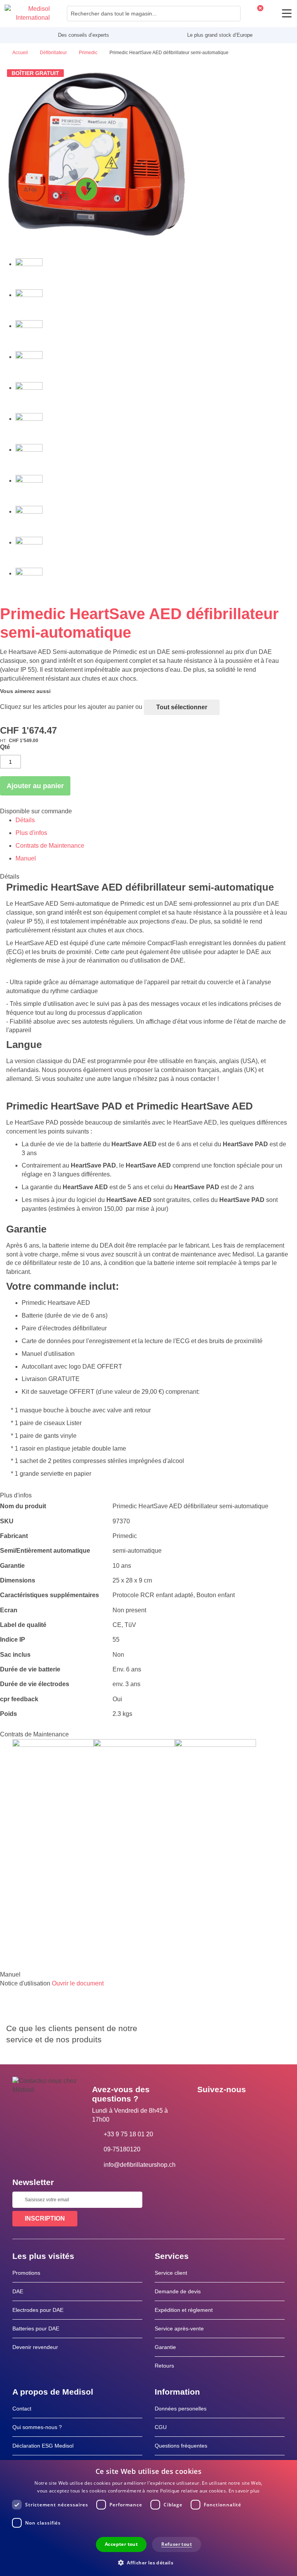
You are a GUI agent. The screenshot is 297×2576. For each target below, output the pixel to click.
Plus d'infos (31, 833)
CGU (161, 2427)
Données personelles (181, 2409)
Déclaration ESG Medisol (43, 2446)
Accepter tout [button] (121, 2544)
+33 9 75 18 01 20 (128, 2134)
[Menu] (287, 13)
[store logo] (27, 14)
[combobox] (154, 14)
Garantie (165, 2347)
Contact (22, 2409)
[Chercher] (232, 14)
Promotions (26, 2273)
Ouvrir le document (78, 1983)
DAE (18, 2291)
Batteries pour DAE (36, 2328)
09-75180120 (122, 2149)
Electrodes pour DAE (38, 2310)
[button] (148, 2562)
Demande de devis (178, 2291)
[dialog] (148, 2518)
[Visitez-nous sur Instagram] (250, 2107)
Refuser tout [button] (177, 2544)
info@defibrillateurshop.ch (140, 2165)
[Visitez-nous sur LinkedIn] (228, 2107)
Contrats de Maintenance (50, 846)
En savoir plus (244, 2491)
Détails (25, 820)
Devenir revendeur (35, 2347)
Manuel (26, 858)
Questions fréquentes (181, 2446)
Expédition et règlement (184, 2310)
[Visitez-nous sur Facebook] (205, 2107)
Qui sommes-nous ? (37, 2427)
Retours (164, 2366)
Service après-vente (179, 2328)
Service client (171, 2273)
